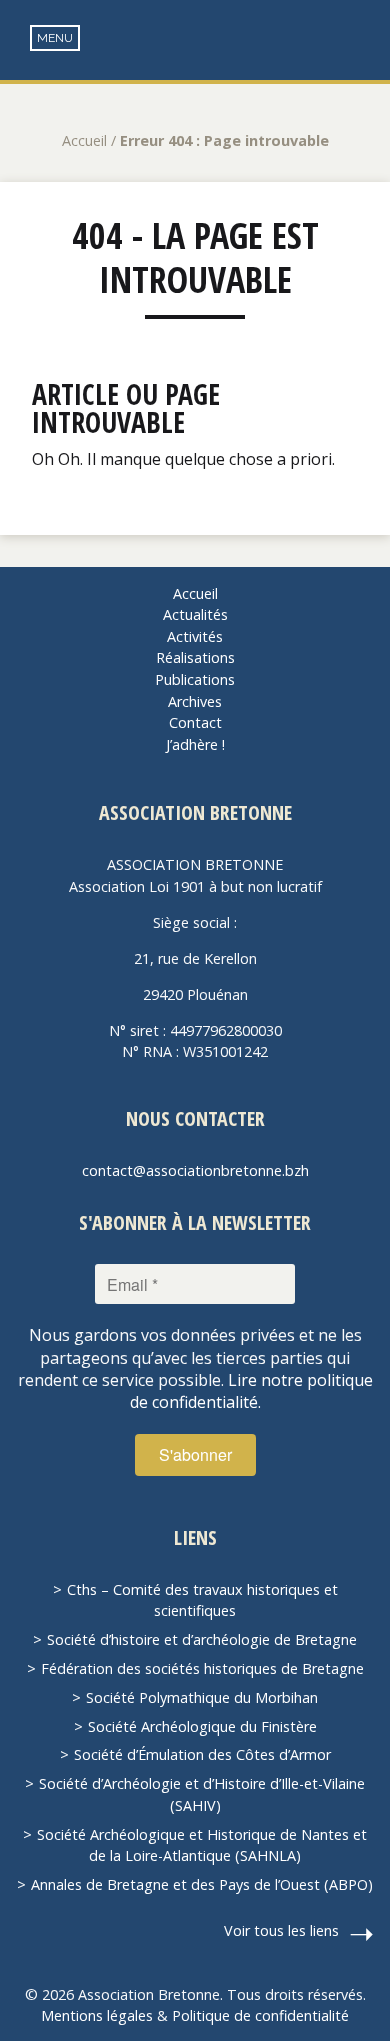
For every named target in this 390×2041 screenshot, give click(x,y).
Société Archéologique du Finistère (202, 1726)
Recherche (360, 40)
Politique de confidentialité (260, 2015)
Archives (195, 701)
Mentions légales (97, 2015)
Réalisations (195, 657)
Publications (195, 679)
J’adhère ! (195, 744)
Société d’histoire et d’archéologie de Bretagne (202, 1639)
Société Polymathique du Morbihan (202, 1697)
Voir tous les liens (281, 1930)
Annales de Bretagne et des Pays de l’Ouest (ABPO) (202, 1884)
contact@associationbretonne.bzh (195, 1170)
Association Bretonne (195, 60)
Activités (195, 636)
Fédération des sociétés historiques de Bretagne (202, 1668)
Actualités (195, 614)
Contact (195, 722)
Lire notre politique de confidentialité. (251, 1391)
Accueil (84, 140)
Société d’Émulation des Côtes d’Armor (202, 1754)
